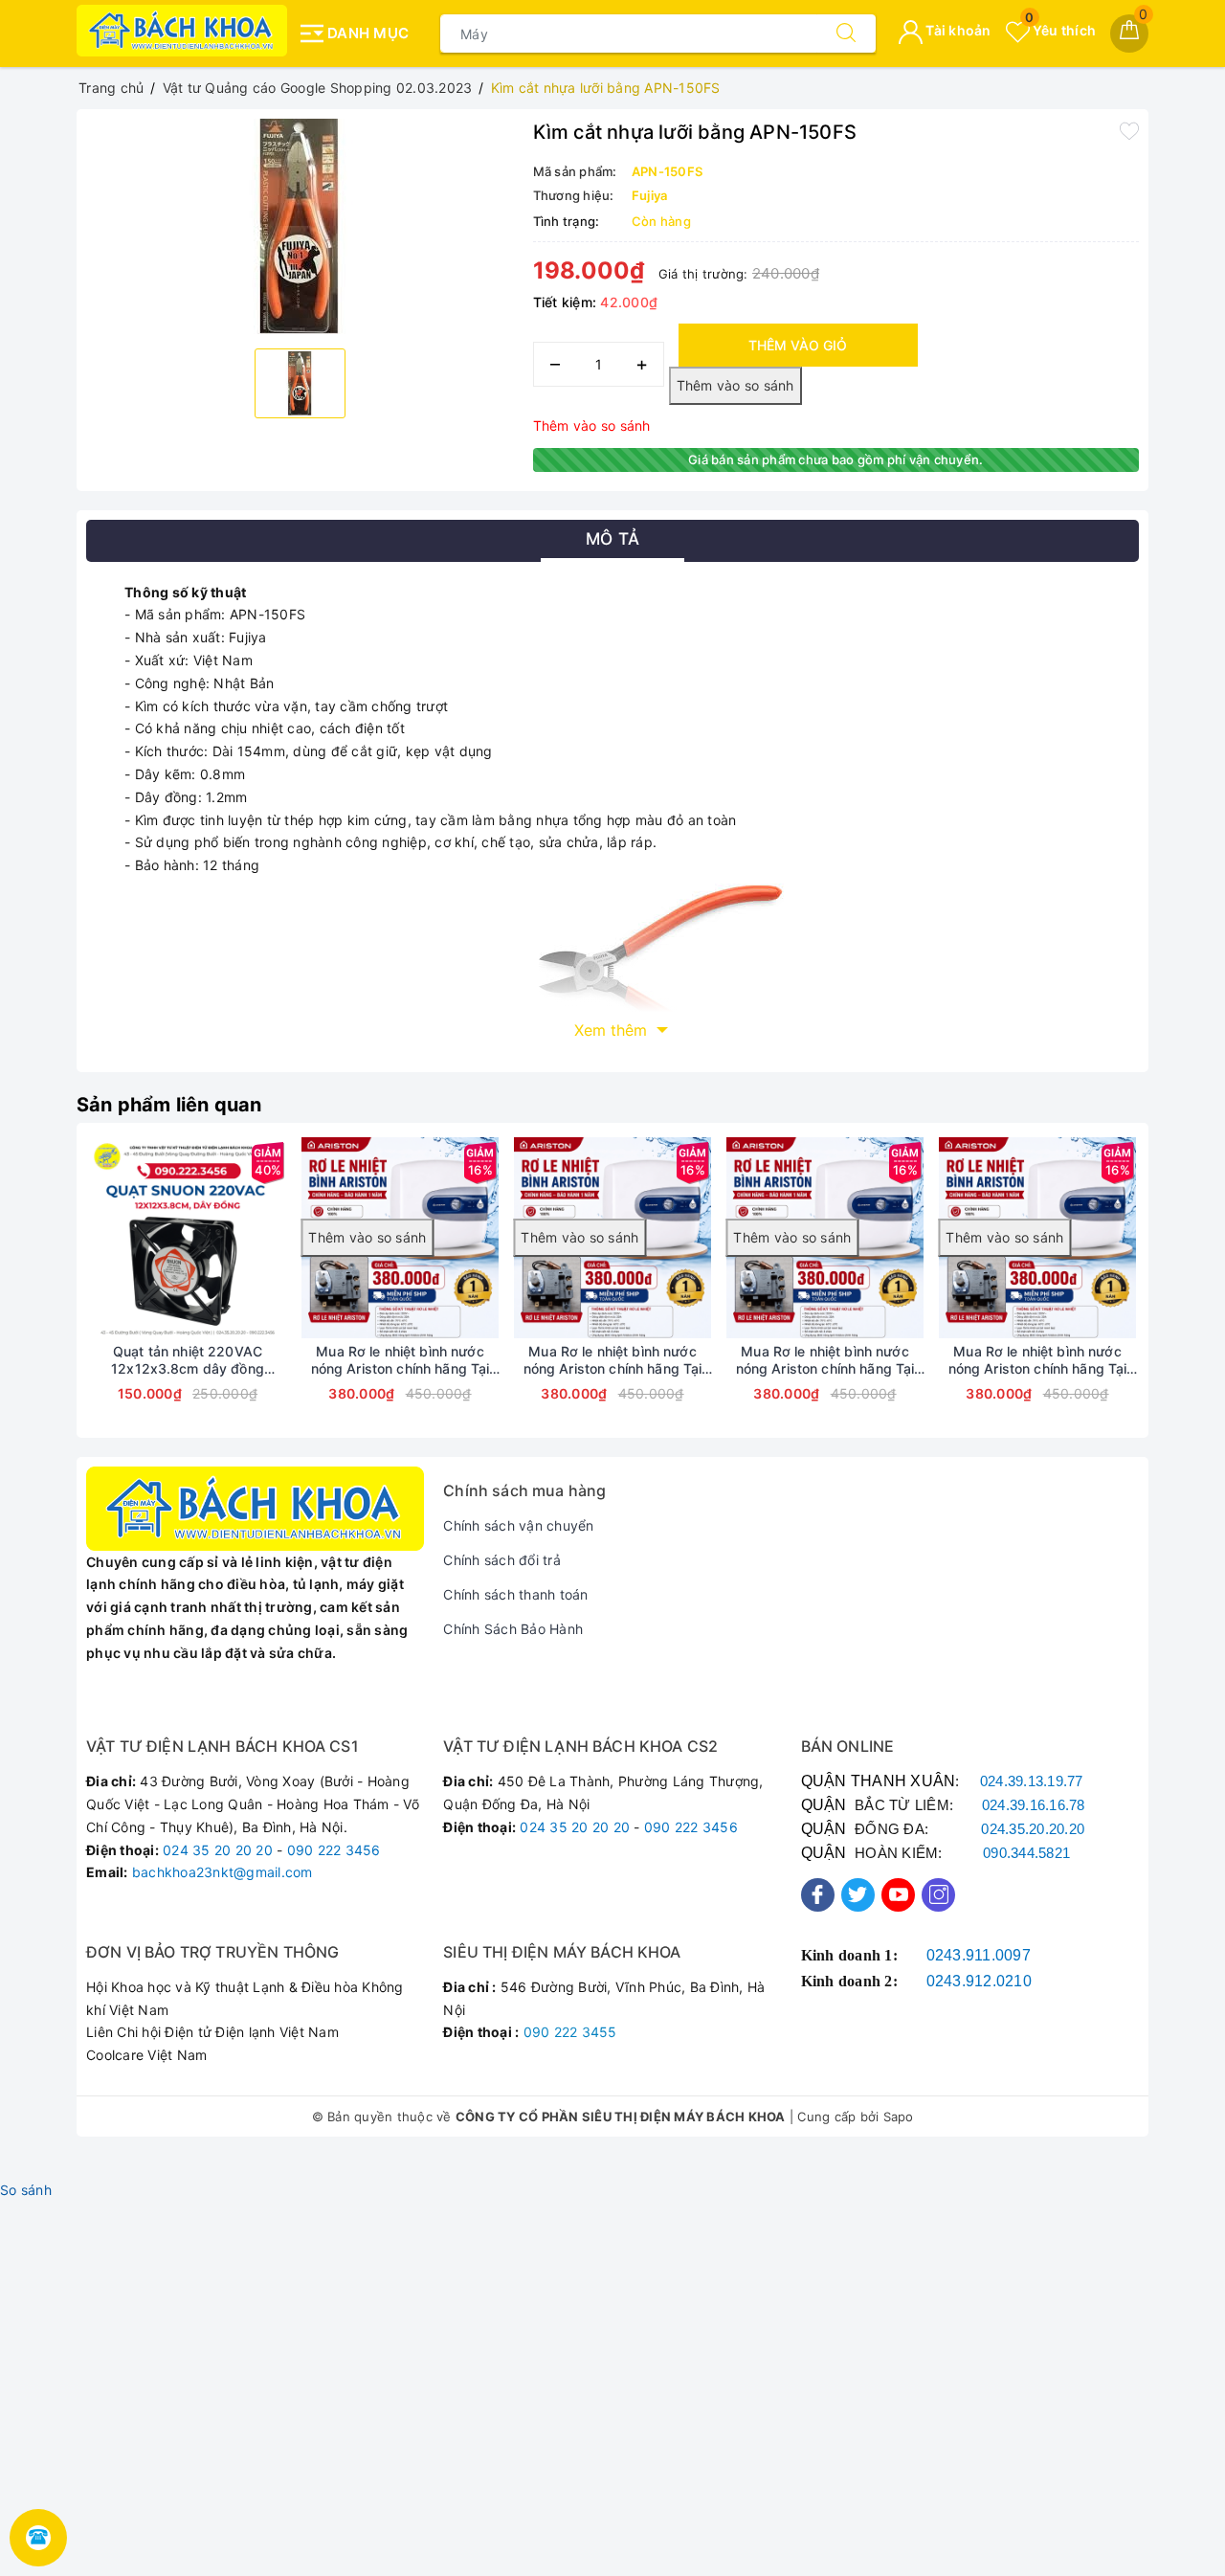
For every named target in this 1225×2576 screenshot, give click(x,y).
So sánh (26, 2190)
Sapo (899, 2117)
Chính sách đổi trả (502, 1560)
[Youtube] (898, 1895)
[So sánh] (278, 1238)
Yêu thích (1060, 30)
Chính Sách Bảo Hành (513, 1629)
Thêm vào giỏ (798, 345)
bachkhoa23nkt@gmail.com (223, 1872)
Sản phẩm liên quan (169, 1105)
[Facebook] (818, 1895)
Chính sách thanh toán (515, 1594)
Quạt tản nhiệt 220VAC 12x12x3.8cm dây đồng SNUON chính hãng (188, 1360)
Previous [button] (33, 1294)
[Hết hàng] (98, 1238)
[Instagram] (938, 1895)
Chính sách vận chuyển (518, 1525)
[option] (300, 226)
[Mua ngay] (248, 1238)
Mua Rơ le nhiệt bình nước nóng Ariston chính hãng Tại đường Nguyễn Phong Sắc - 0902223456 (400, 1360)
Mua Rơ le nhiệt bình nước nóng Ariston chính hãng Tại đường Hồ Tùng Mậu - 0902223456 (1038, 1360)
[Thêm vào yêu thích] (1129, 130)
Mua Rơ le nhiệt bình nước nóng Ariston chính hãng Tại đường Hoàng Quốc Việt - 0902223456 (613, 1360)
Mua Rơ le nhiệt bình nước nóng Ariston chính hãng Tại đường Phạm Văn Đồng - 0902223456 (825, 1360)
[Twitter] (858, 1895)
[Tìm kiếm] (846, 34)
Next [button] (1192, 1294)
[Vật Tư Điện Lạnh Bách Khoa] (182, 31)
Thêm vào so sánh (592, 426)
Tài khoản (957, 30)
